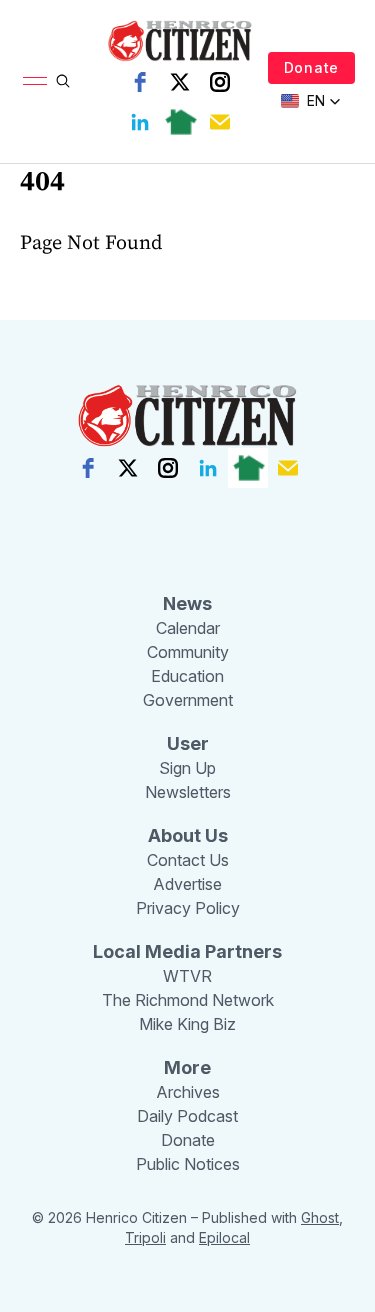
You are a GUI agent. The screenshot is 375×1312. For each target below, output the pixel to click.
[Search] (63, 81)
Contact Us (188, 860)
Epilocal (224, 1237)
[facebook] (140, 82)
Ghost (320, 1217)
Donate (311, 67)
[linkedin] (140, 122)
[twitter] (180, 82)
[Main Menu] (35, 81)
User (188, 743)
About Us (188, 835)
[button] (311, 101)
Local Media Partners (187, 951)
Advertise (187, 884)
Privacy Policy (188, 908)
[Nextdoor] (180, 122)
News (187, 603)
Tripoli (145, 1237)
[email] (220, 122)
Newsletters (188, 792)
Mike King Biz (187, 1024)
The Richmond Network (188, 1000)
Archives (188, 1092)
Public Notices (188, 1164)
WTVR (187, 976)
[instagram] (220, 82)
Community (188, 652)
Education (187, 676)
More (187, 1067)
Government (188, 700)
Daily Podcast (187, 1116)
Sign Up (187, 768)
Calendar (188, 628)
